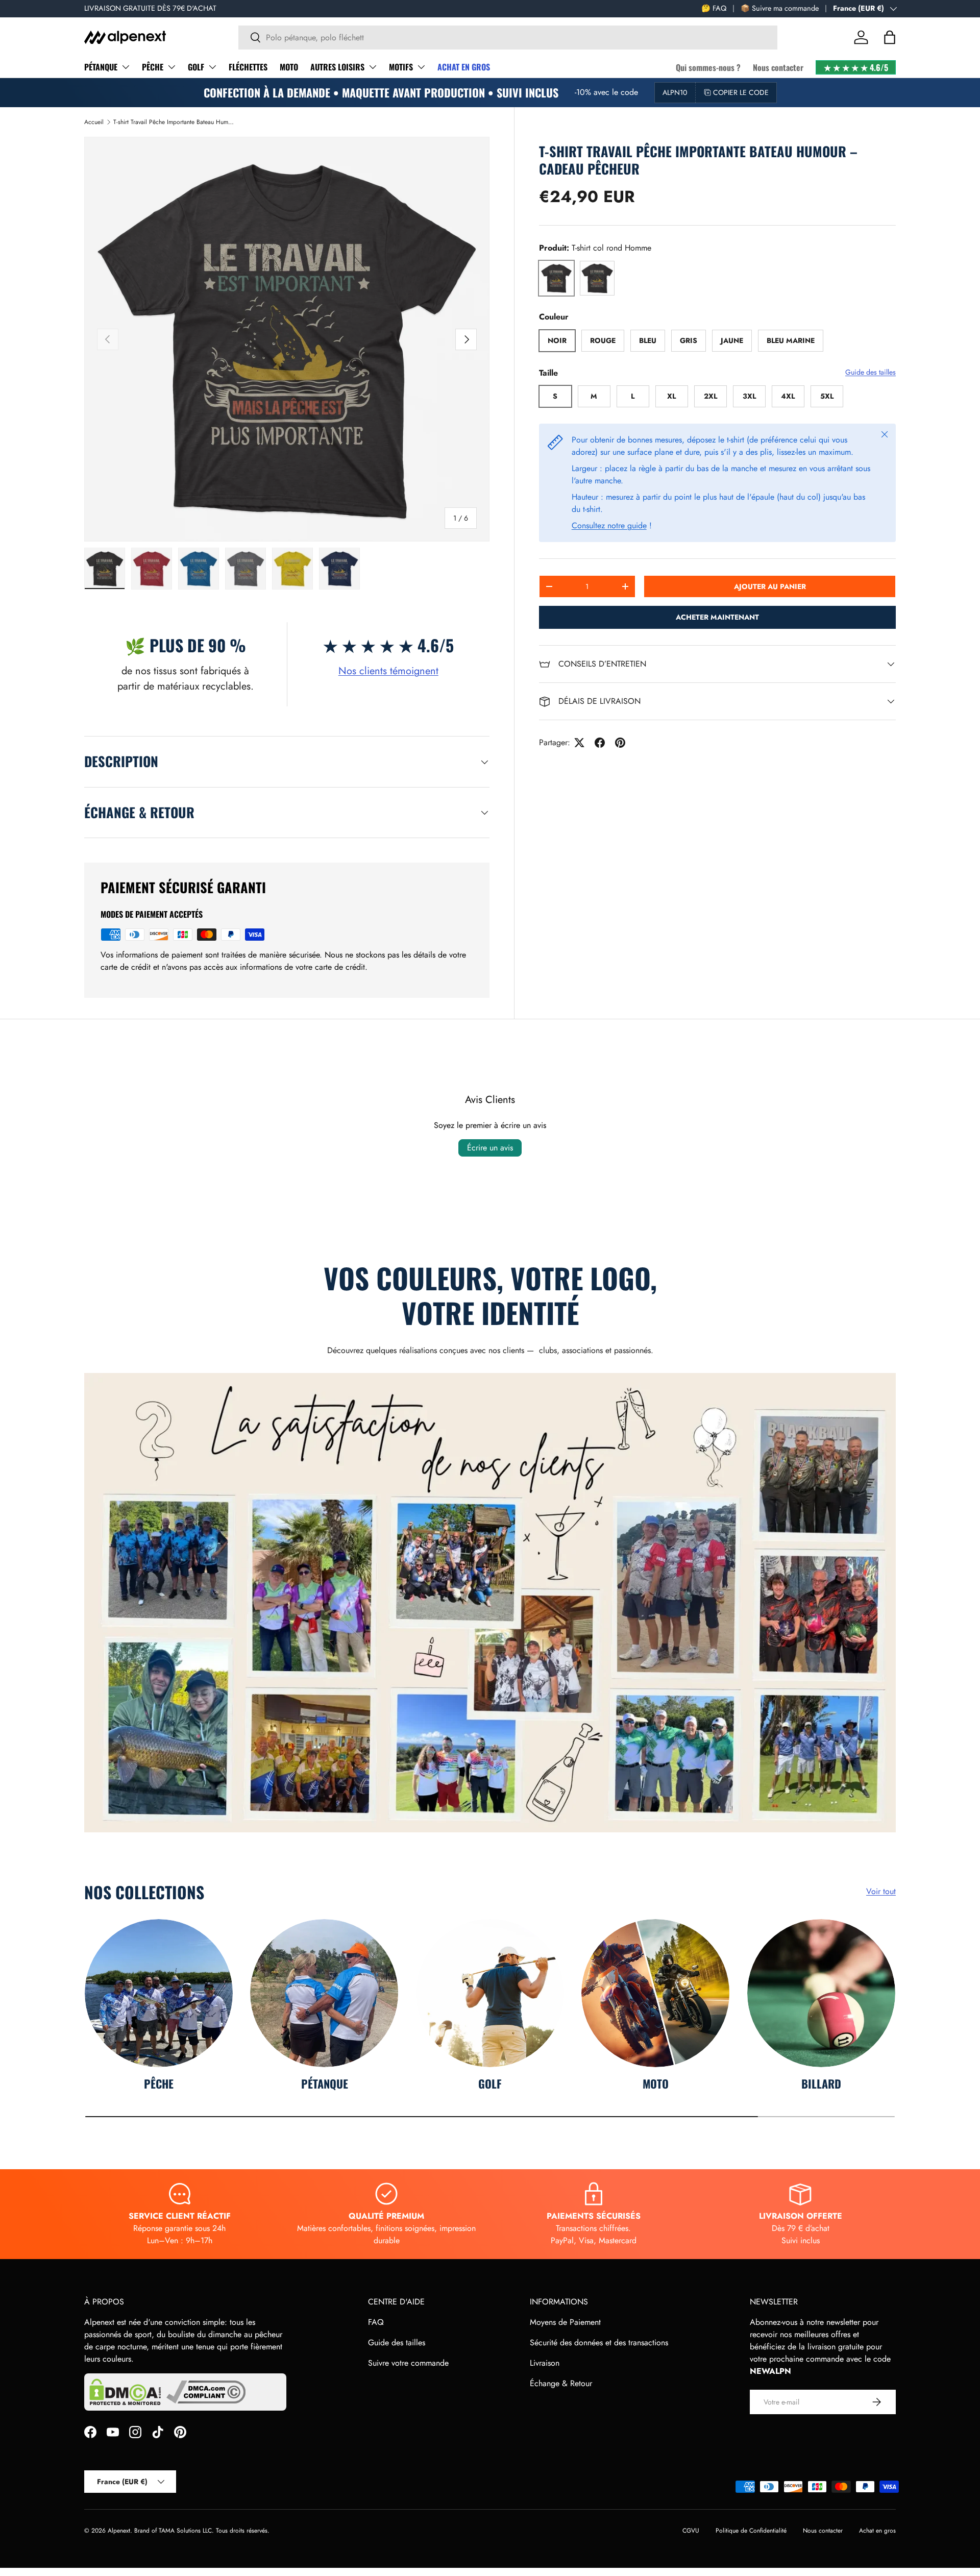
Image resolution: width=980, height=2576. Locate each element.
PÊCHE (153, 67)
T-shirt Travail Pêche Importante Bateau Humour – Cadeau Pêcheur (175, 122)
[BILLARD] (821, 1993)
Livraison (545, 2363)
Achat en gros (877, 2531)
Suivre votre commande (408, 2363)
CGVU (691, 2531)
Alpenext (119, 2531)
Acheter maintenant (717, 617)
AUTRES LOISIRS (337, 67)
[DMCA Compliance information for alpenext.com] (206, 2392)
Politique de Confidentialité (751, 2531)
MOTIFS (401, 67)
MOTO (289, 67)
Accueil (94, 122)
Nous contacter (778, 67)
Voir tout (881, 1891)
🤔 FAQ (714, 8)
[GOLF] (490, 1993)
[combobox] (508, 38)
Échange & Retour (561, 2383)
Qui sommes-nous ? (708, 67)
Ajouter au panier (770, 586)
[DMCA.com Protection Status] (125, 2392)
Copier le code (741, 92)
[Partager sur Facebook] (600, 743)
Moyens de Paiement (565, 2322)
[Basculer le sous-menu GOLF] (212, 67)
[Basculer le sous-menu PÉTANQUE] (126, 67)
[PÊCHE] (159, 1993)
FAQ (376, 2322)
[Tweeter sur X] (579, 743)
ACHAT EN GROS (464, 67)
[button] (890, 37)
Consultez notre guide (609, 525)
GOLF (196, 67)
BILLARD (821, 2083)
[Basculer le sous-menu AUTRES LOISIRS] (373, 67)
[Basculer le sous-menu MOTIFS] (421, 67)
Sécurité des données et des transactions (599, 2342)
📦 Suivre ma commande (780, 8)
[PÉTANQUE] (324, 1993)
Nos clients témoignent (388, 671)
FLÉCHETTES (248, 67)
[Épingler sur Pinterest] (620, 743)
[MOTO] (655, 1993)
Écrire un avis (490, 1148)
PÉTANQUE (101, 67)
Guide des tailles (871, 372)
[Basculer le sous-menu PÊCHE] (171, 67)
